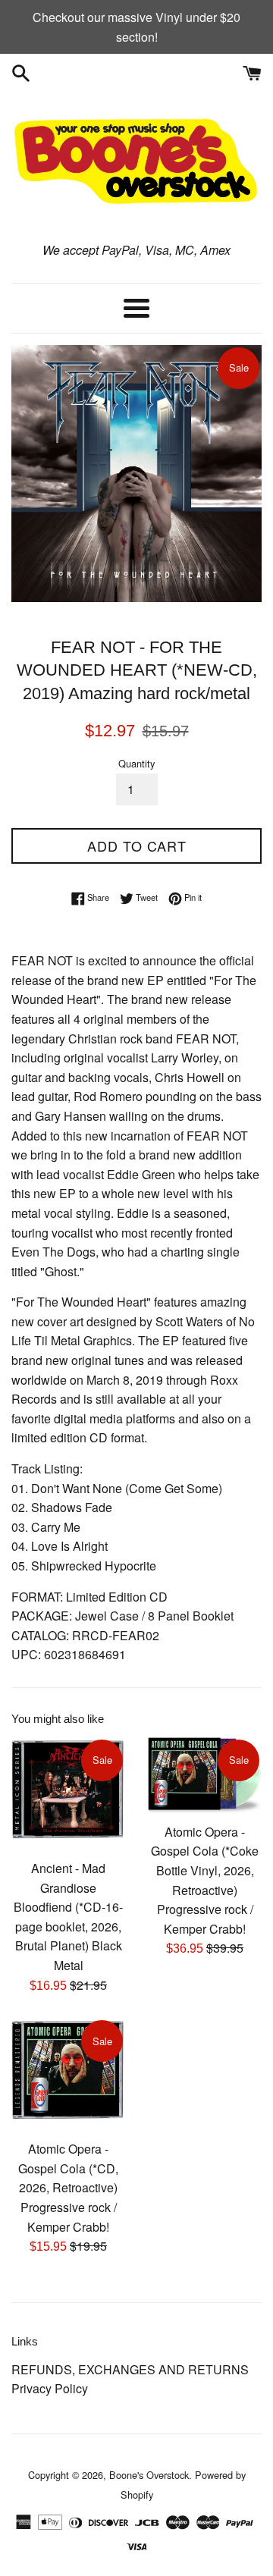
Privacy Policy (50, 2388)
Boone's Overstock (149, 2475)
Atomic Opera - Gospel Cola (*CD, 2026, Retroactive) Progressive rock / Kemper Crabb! (68, 2187)
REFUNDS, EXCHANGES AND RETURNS (130, 2369)
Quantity (136, 763)
